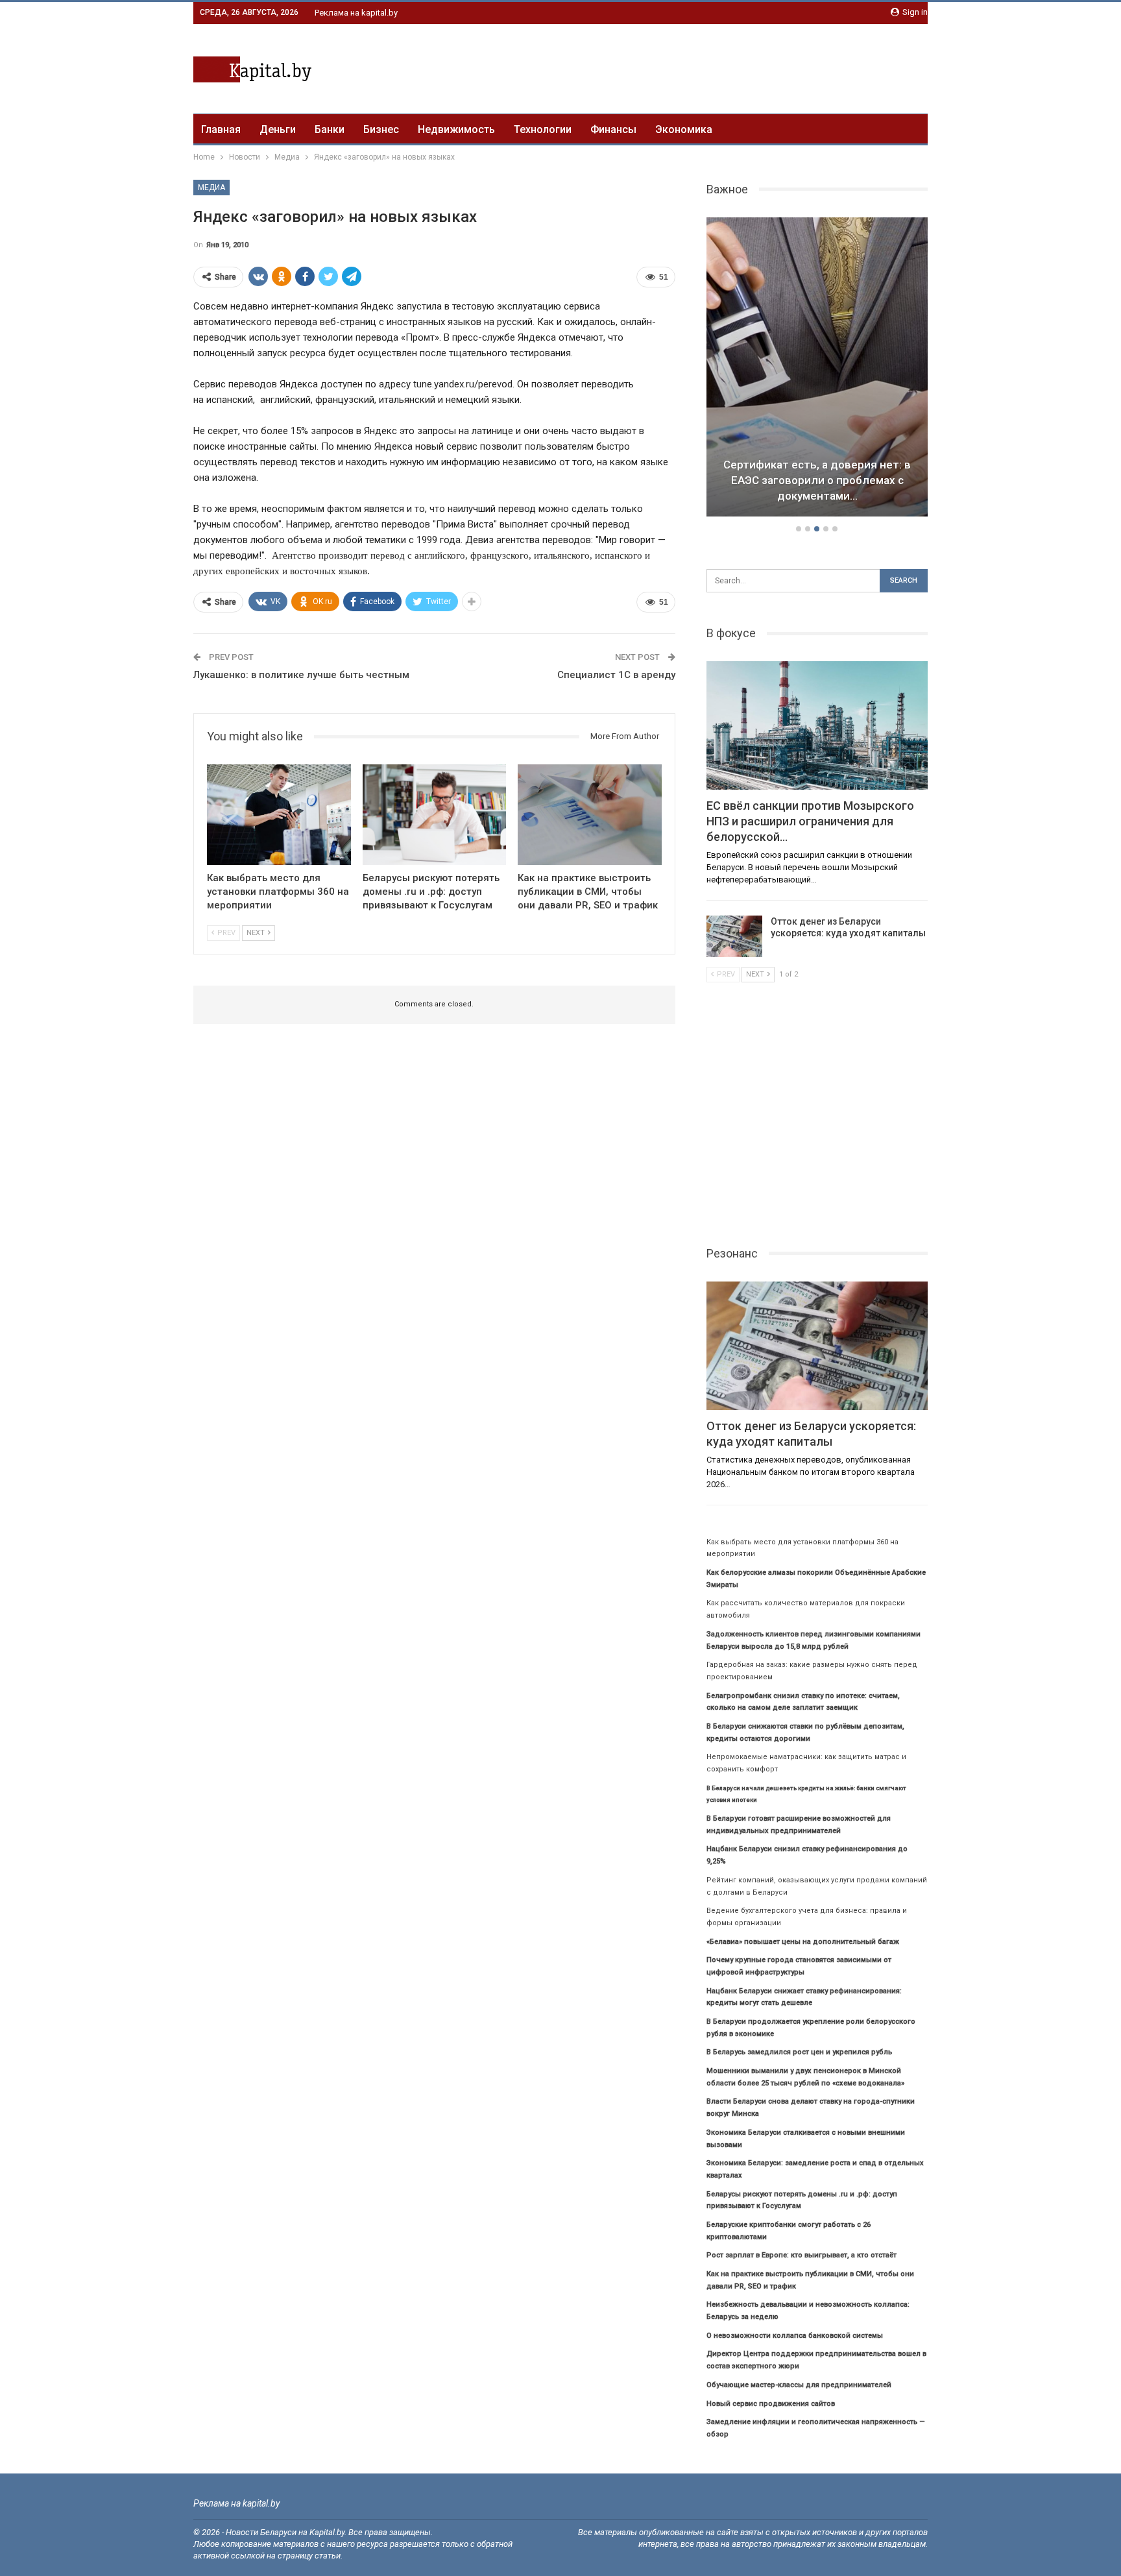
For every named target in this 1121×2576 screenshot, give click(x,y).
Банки (330, 129)
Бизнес (381, 129)
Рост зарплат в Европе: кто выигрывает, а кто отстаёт (802, 2255)
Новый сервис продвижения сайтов (771, 2404)
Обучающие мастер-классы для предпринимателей (799, 2385)
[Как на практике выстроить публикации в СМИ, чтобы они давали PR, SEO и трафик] (590, 815)
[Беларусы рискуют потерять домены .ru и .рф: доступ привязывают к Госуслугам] (435, 815)
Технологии (543, 129)
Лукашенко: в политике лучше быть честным (301, 675)
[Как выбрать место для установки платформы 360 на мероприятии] (279, 815)
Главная (221, 129)
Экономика (684, 129)
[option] (817, 369)
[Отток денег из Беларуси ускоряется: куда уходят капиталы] (734, 936)
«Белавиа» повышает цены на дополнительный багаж (803, 1942)
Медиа (211, 188)
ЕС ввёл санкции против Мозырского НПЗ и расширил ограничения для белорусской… (817, 480)
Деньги (278, 129)
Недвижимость (456, 129)
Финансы (613, 129)
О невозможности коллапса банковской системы (795, 2336)
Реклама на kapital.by (356, 13)
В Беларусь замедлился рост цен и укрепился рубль (799, 2052)
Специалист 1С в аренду (616, 675)
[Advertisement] (692, 67)
